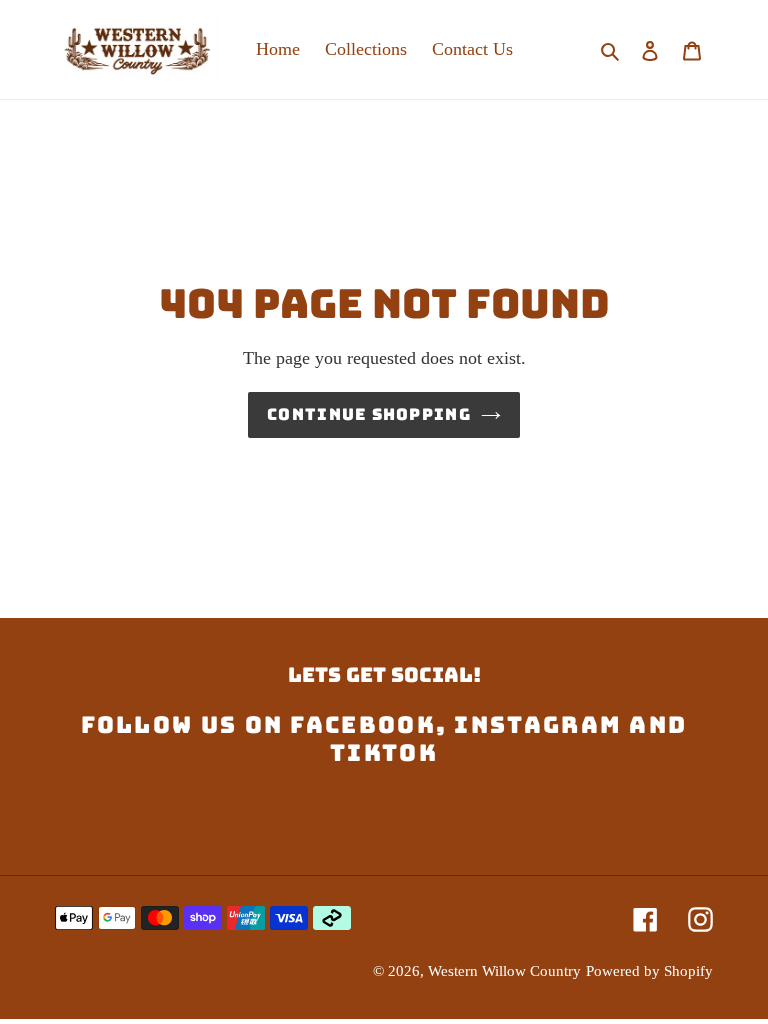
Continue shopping (369, 414)
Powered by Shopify (649, 971)
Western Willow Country (504, 971)
